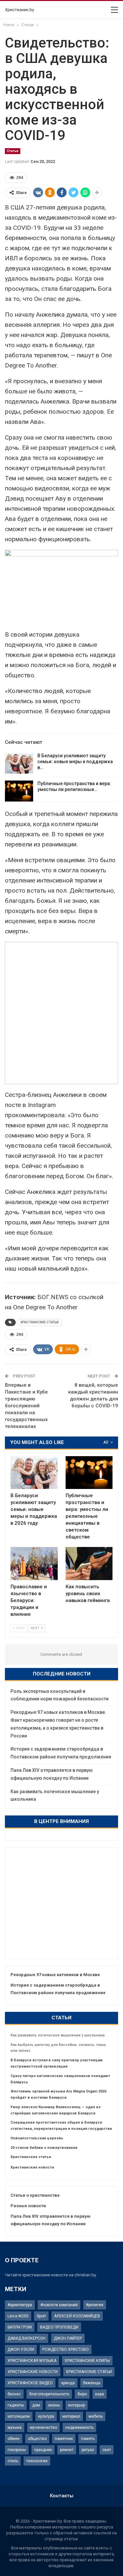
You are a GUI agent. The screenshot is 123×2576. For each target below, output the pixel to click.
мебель (96, 2416)
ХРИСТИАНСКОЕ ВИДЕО (30, 2383)
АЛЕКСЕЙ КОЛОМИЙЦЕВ (77, 2316)
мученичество (43, 2427)
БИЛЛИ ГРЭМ (20, 2327)
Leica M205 (18, 2316)
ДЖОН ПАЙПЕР (68, 2338)
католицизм (19, 2416)
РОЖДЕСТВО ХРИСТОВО (66, 2349)
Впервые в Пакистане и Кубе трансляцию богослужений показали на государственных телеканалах (26, 1406)
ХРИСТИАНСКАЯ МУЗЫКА (32, 2361)
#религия (95, 2305)
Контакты (62, 2496)
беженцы (92, 2383)
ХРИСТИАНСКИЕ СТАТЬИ (40, 1322)
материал (71, 2416)
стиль (13, 2461)
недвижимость (79, 2427)
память (88, 2439)
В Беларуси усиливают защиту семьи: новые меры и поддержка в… (75, 762)
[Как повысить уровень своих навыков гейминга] (89, 1563)
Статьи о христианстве (35, 2195)
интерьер (77, 2405)
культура (46, 2416)
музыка (15, 2427)
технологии (37, 2461)
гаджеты (16, 2405)
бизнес (14, 2394)
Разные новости (28, 2206)
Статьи (13, 151)
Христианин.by (20, 10)
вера (100, 2394)
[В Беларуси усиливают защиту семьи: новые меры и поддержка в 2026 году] (19, 763)
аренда (68, 2383)
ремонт (67, 2450)
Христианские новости (32, 2167)
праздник (43, 2450)
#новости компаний (59, 2305)
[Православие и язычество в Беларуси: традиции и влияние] (34, 1563)
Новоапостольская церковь (37, 2138)
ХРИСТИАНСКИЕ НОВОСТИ (33, 2372)
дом (36, 2405)
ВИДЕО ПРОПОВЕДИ (59, 2327)
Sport (41, 2316)
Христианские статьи (31, 2157)
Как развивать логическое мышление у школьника (58, 2035)
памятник (64, 2439)
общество (37, 2439)
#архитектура (20, 2305)
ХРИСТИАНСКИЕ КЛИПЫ (87, 2361)
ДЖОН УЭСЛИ (21, 2349)
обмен (14, 2439)
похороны (17, 2450)
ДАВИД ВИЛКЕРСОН (27, 2338)
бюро (82, 2394)
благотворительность (49, 2394)
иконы (54, 2405)
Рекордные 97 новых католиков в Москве (55, 1975)
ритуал (88, 2450)
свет (107, 2450)
